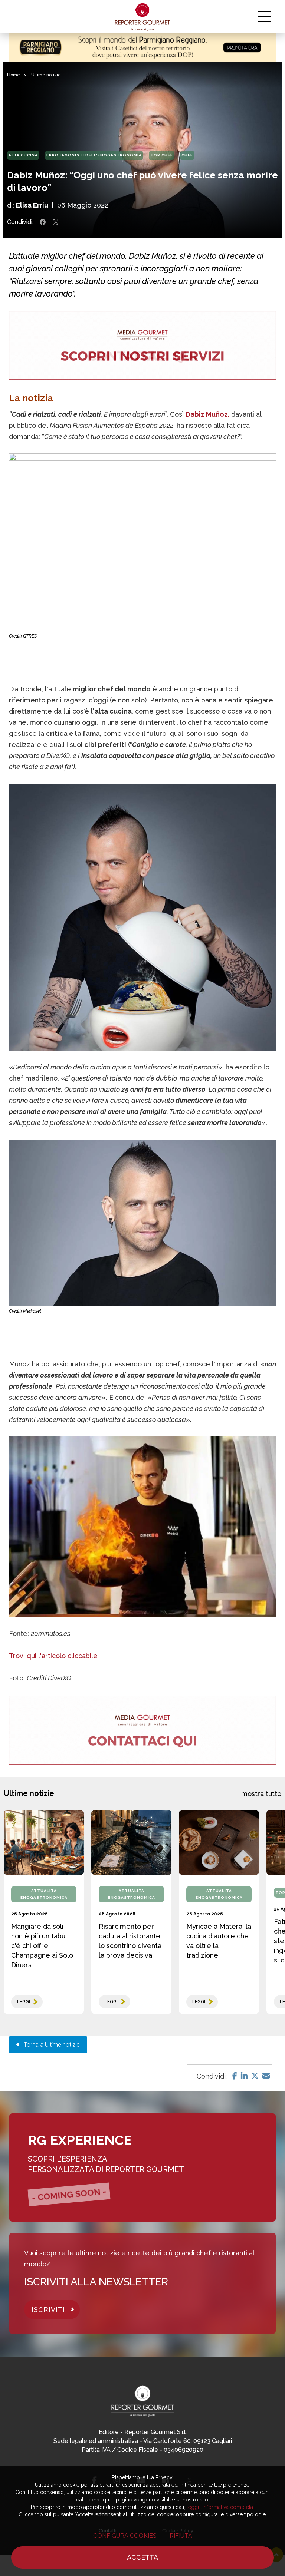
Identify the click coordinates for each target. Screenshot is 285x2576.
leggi (24, 2002)
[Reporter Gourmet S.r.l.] (143, 17)
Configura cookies (125, 2536)
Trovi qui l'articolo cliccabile (53, 1656)
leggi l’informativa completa (220, 2507)
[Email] (266, 2076)
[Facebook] (235, 2076)
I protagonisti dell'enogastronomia (94, 155)
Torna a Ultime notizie (50, 2045)
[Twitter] (255, 2076)
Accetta (142, 2557)
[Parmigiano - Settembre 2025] (142, 47)
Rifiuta (181, 2536)
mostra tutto (261, 1794)
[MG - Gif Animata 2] (142, 345)
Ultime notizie (46, 75)
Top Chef (162, 155)
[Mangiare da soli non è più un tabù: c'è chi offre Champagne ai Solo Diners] (44, 1842)
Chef (187, 155)
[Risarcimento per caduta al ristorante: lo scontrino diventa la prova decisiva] (131, 1842)
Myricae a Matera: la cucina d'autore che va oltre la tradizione (219, 1941)
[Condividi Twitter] (56, 222)
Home (14, 75)
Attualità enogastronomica (44, 1894)
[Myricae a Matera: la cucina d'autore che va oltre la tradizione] (219, 1842)
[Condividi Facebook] (43, 222)
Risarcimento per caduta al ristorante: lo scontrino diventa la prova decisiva (130, 1941)
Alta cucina (23, 155)
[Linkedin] (244, 2076)
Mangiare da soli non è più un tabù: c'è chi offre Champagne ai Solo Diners (42, 1946)
